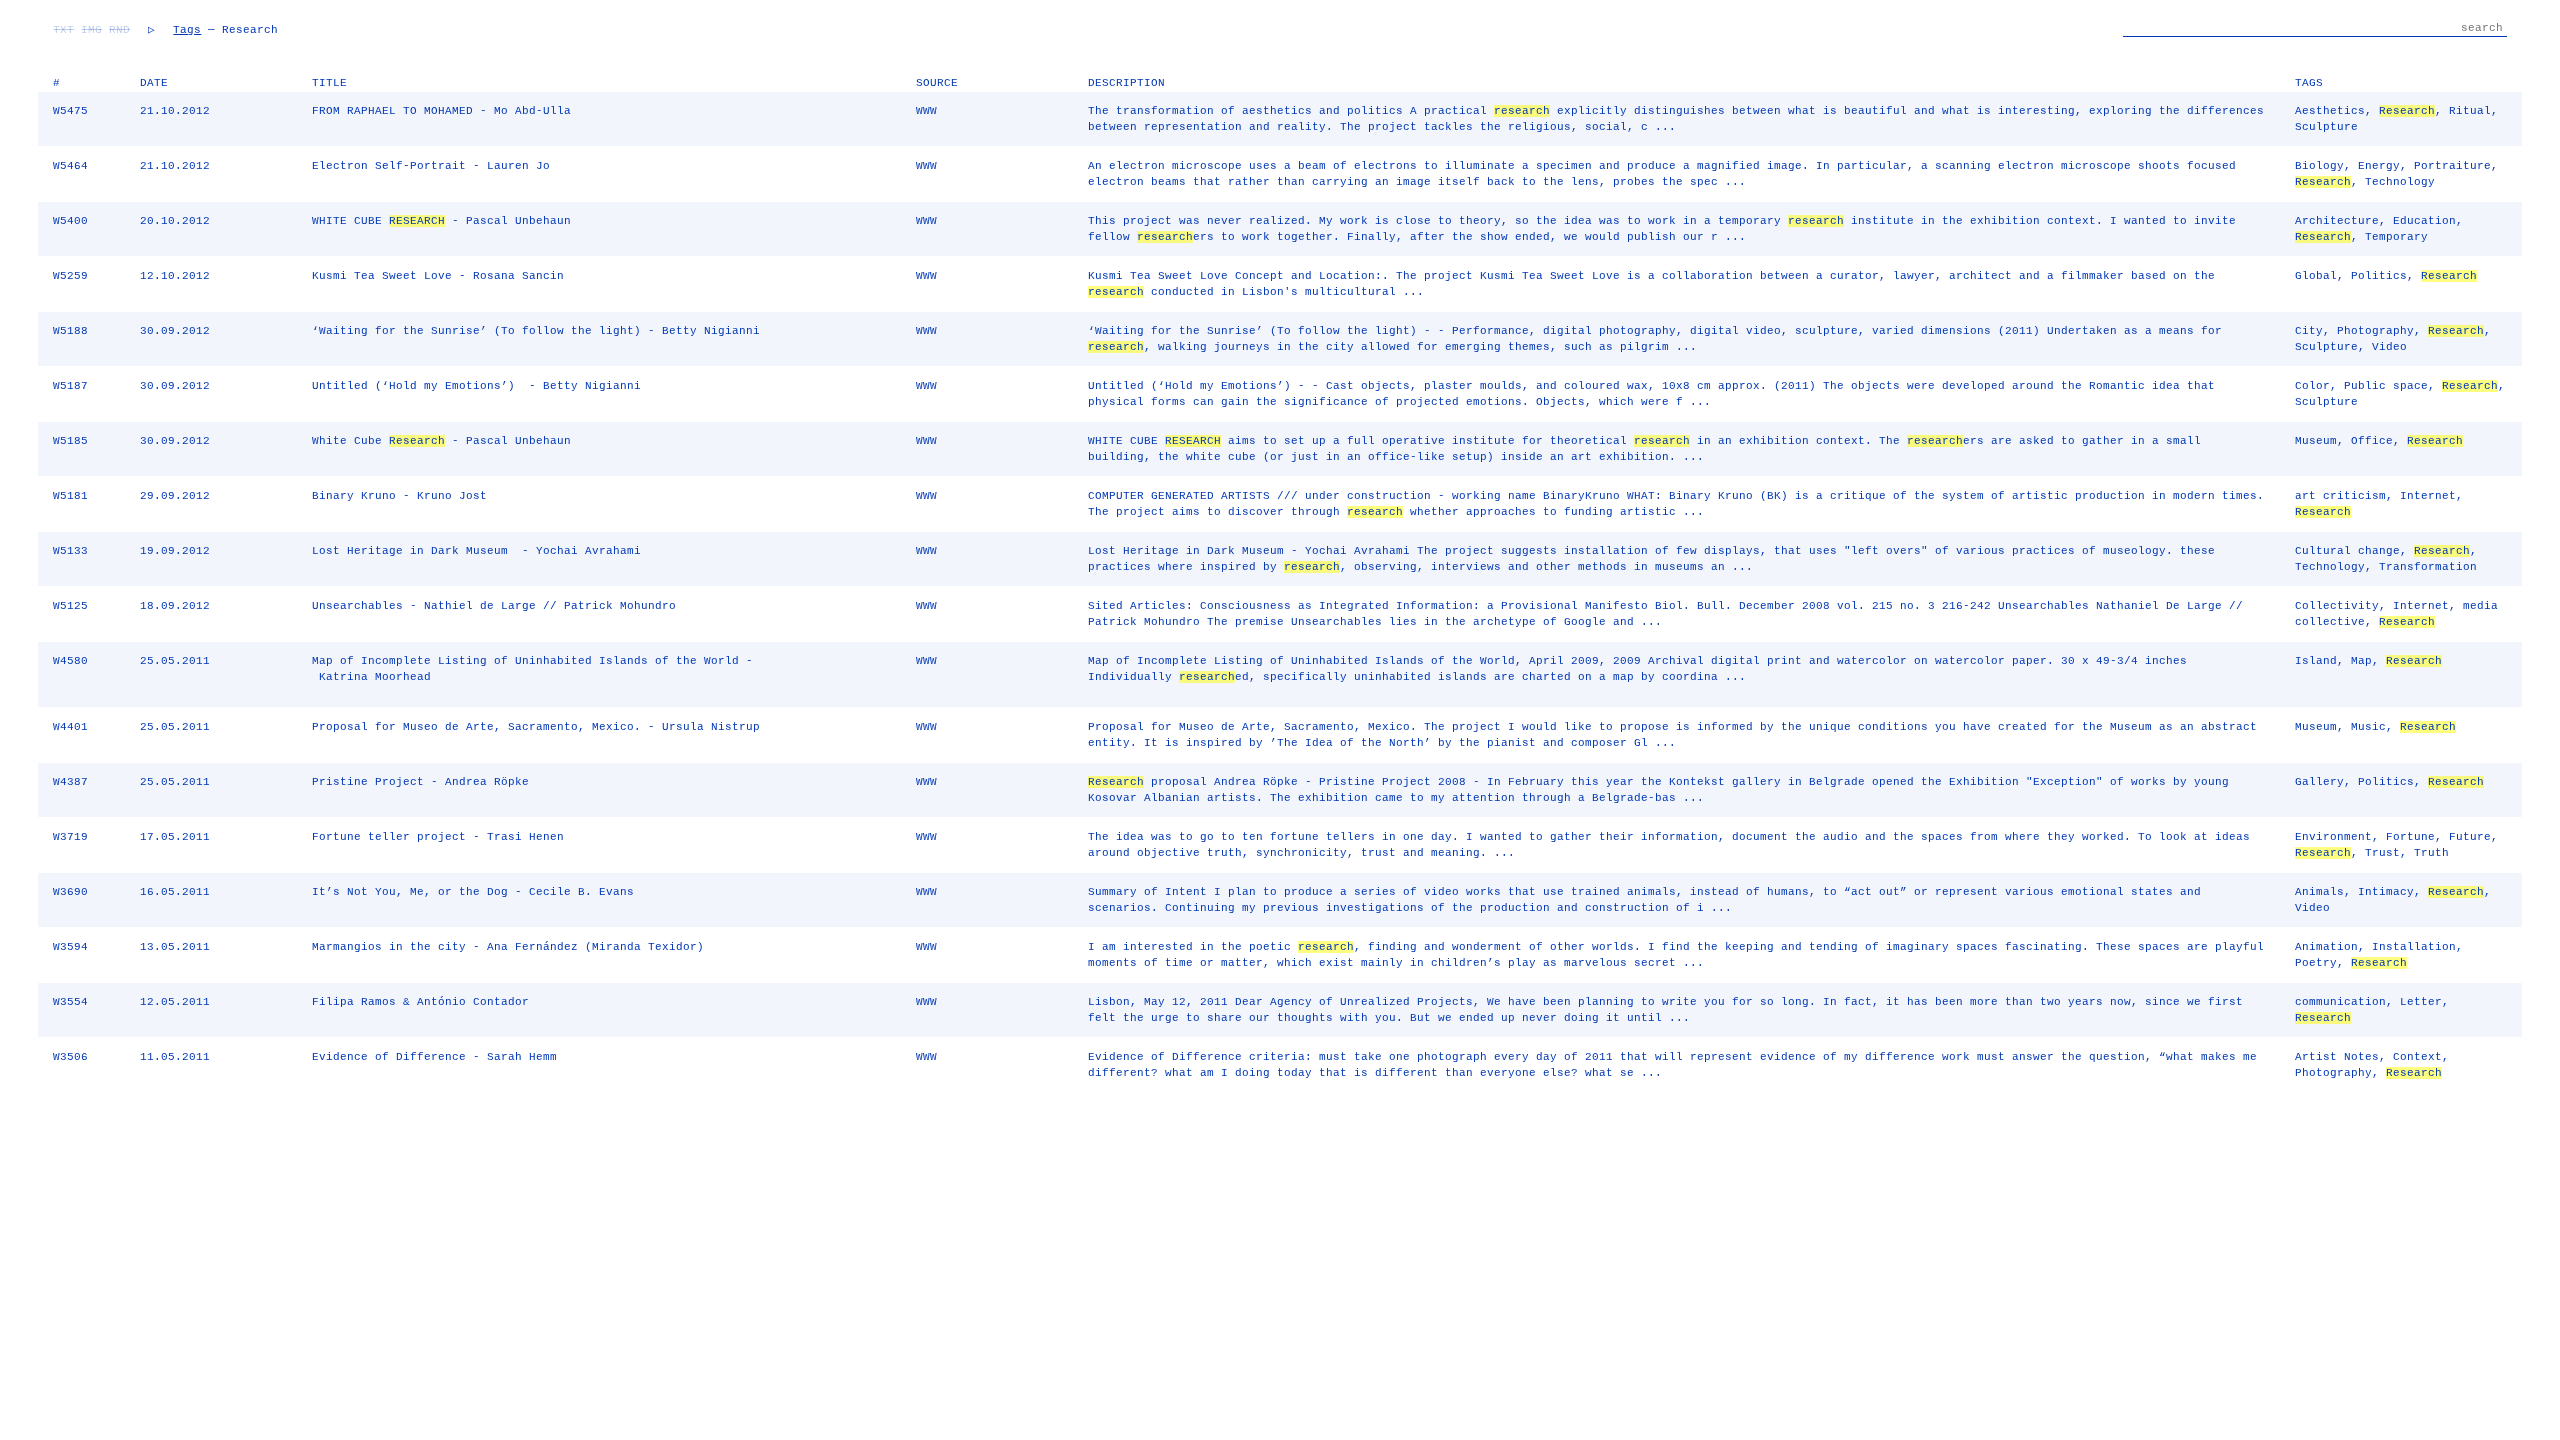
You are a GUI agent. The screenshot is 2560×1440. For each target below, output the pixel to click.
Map (2361, 661)
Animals (2319, 892)
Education (2424, 221)
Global (2316, 276)
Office (2372, 441)
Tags (187, 30)
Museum (2316, 441)
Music (2368, 727)
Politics (2379, 276)
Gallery (2319, 782)
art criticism (2340, 496)
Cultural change (2347, 551)
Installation (2414, 947)
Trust (2382, 853)
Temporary (2396, 237)
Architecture (2337, 221)
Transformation (2428, 567)
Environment (2333, 837)
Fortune (2410, 837)
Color (2312, 386)
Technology (2400, 182)
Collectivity (2337, 606)
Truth (2431, 853)
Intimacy (2386, 892)
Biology (2319, 166)
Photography (2375, 331)
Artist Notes (2337, 1057)
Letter (2421, 1002)
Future (2470, 837)
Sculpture (2326, 127)
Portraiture (2452, 166)
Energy (2379, 166)
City (2309, 331)
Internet (2428, 496)
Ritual (2470, 111)
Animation (2326, 947)
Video (2389, 347)
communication (2340, 1002)
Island (2316, 661)
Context (2417, 1057)
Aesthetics (2330, 111)
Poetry (2316, 963)
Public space (2386, 386)
